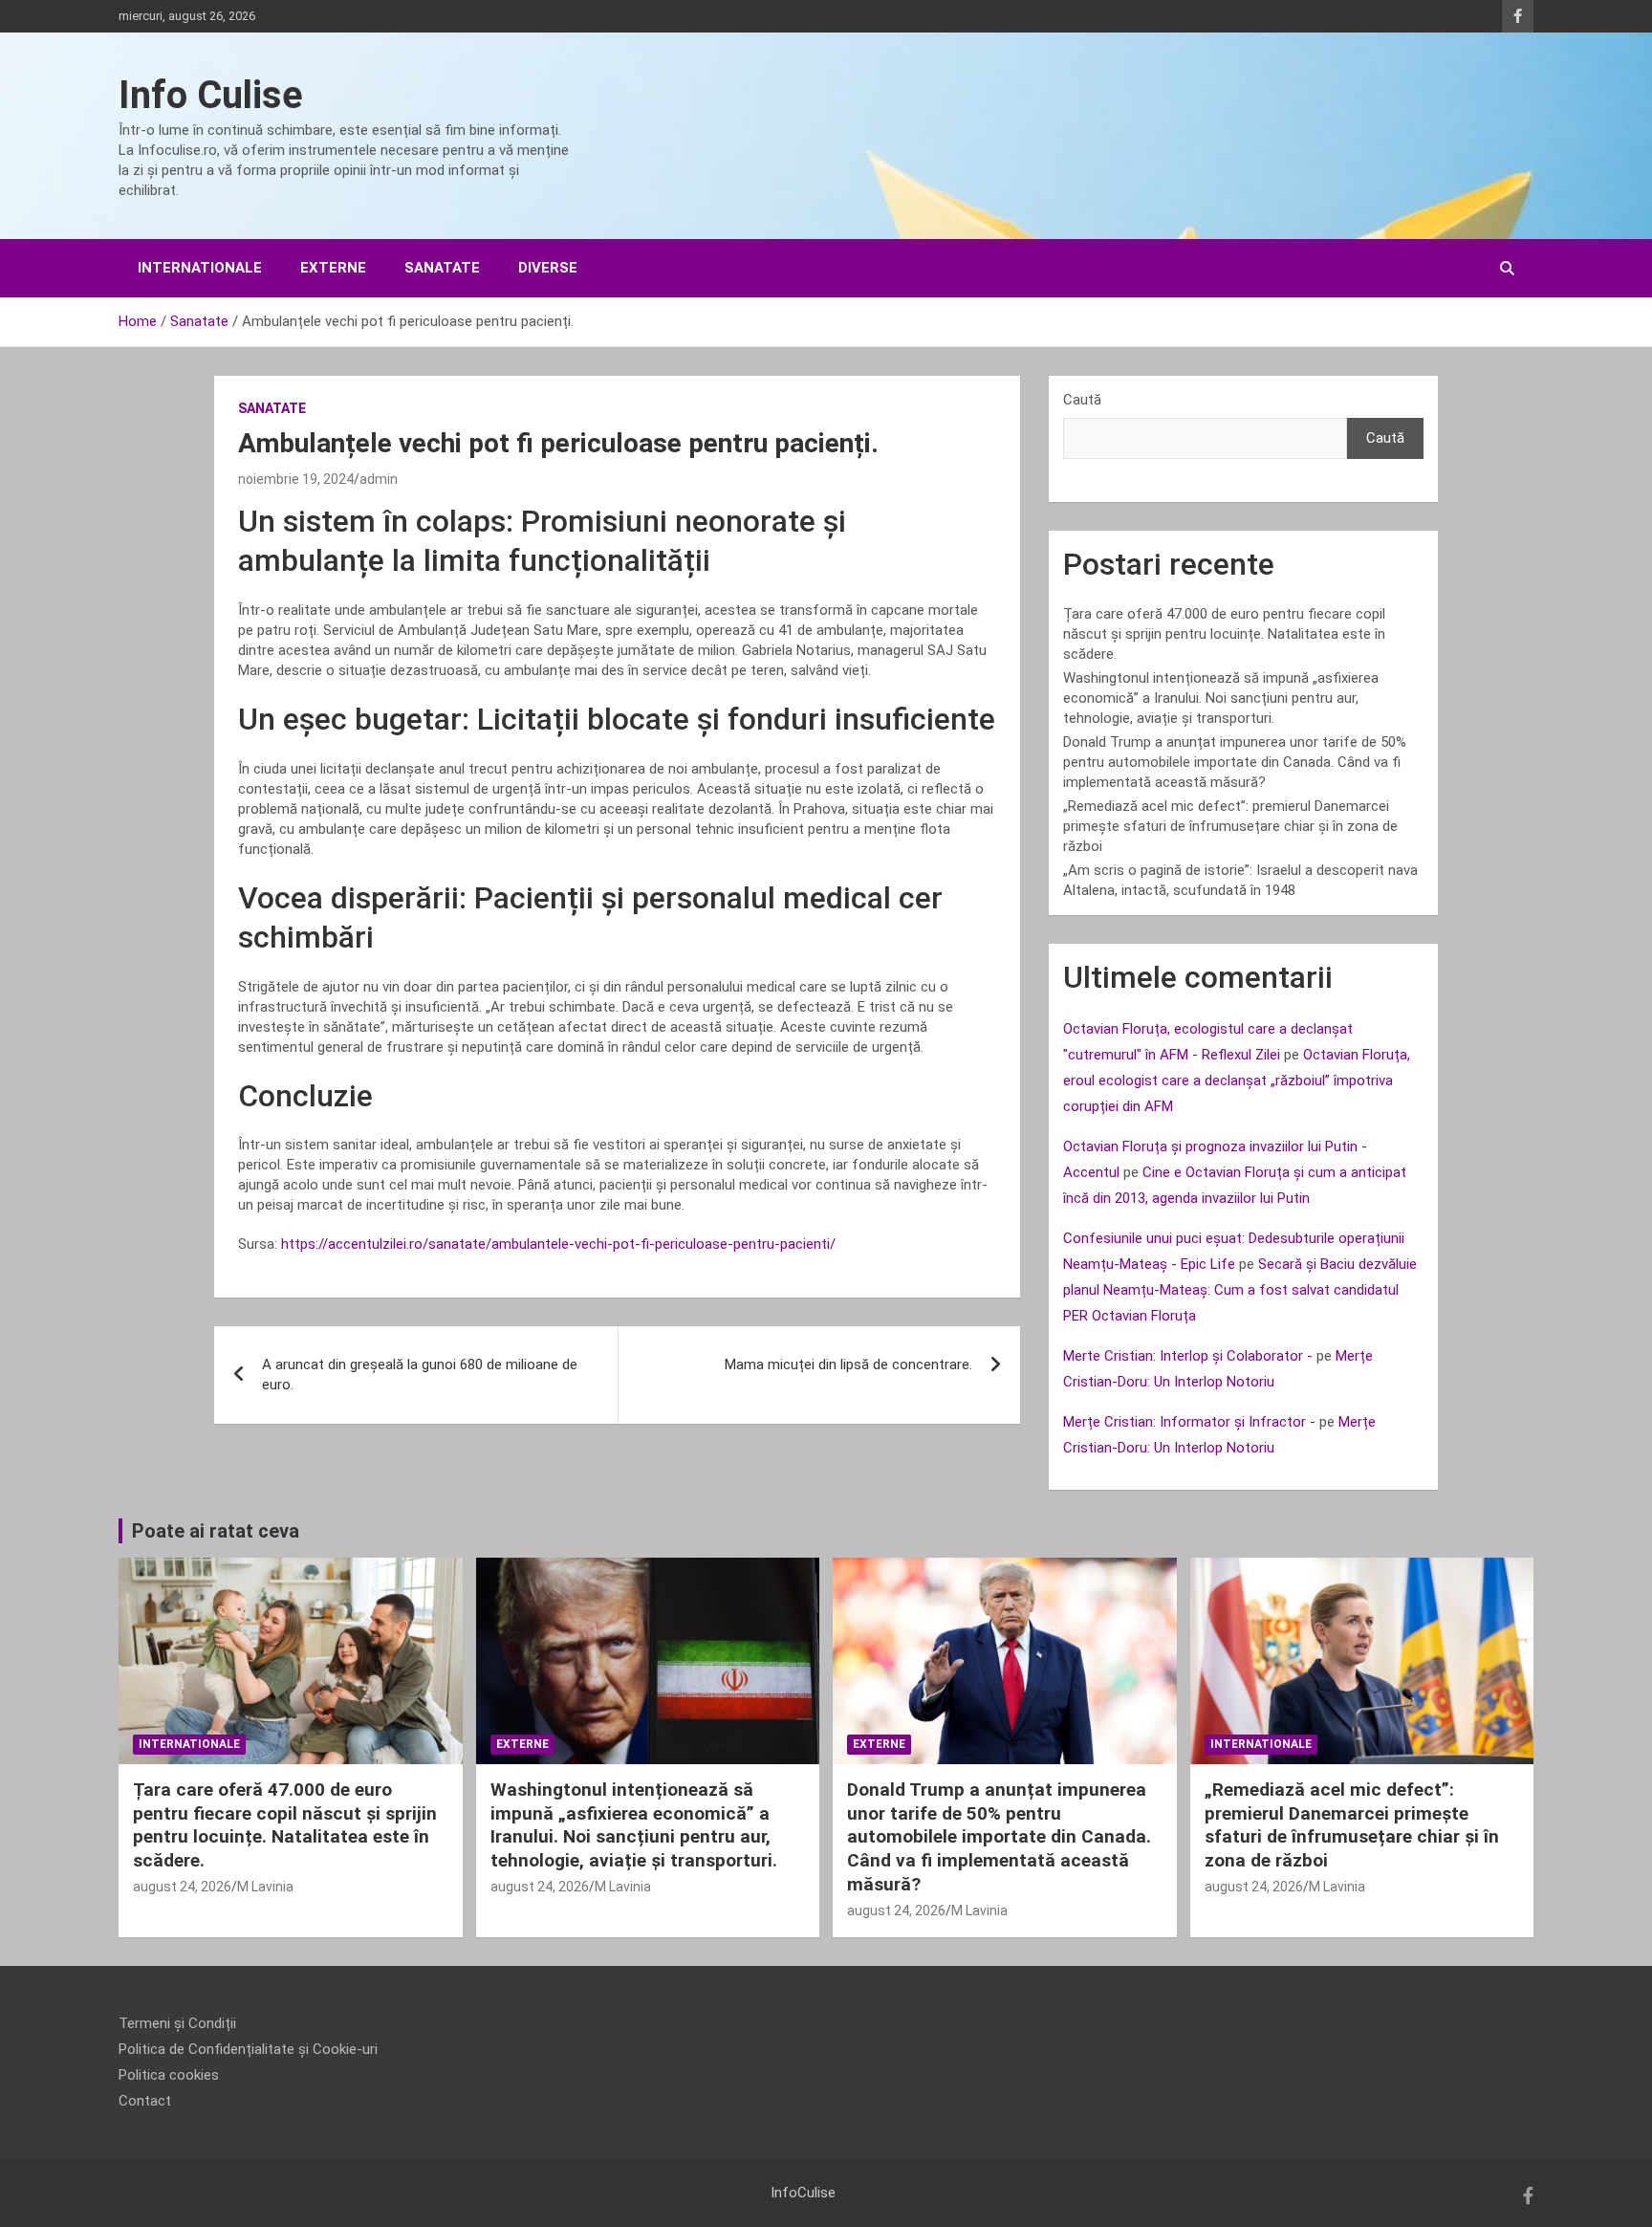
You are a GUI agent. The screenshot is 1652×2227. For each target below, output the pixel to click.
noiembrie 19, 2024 (296, 479)
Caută (1082, 400)
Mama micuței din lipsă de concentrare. (848, 1365)
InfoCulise (803, 2193)
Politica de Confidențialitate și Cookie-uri (248, 2049)
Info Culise (211, 95)
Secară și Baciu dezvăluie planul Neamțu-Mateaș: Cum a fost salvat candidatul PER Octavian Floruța (1240, 1290)
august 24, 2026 (182, 1887)
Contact (145, 2101)
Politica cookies (169, 2075)
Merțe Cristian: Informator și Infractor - (1189, 1422)
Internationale (200, 268)
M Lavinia (265, 1887)
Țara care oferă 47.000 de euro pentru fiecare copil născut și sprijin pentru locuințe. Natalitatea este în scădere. (1224, 634)
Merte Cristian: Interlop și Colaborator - (1188, 1356)
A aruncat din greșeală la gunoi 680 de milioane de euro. (420, 1375)
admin (379, 479)
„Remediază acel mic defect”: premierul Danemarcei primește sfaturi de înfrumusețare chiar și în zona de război (1230, 826)
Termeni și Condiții (177, 2023)
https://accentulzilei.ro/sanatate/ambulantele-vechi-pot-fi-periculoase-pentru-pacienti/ (558, 1244)
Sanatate (442, 268)
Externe (333, 268)
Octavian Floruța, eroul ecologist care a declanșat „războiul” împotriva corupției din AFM (1237, 1081)
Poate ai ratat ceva (216, 1531)
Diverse (548, 268)
